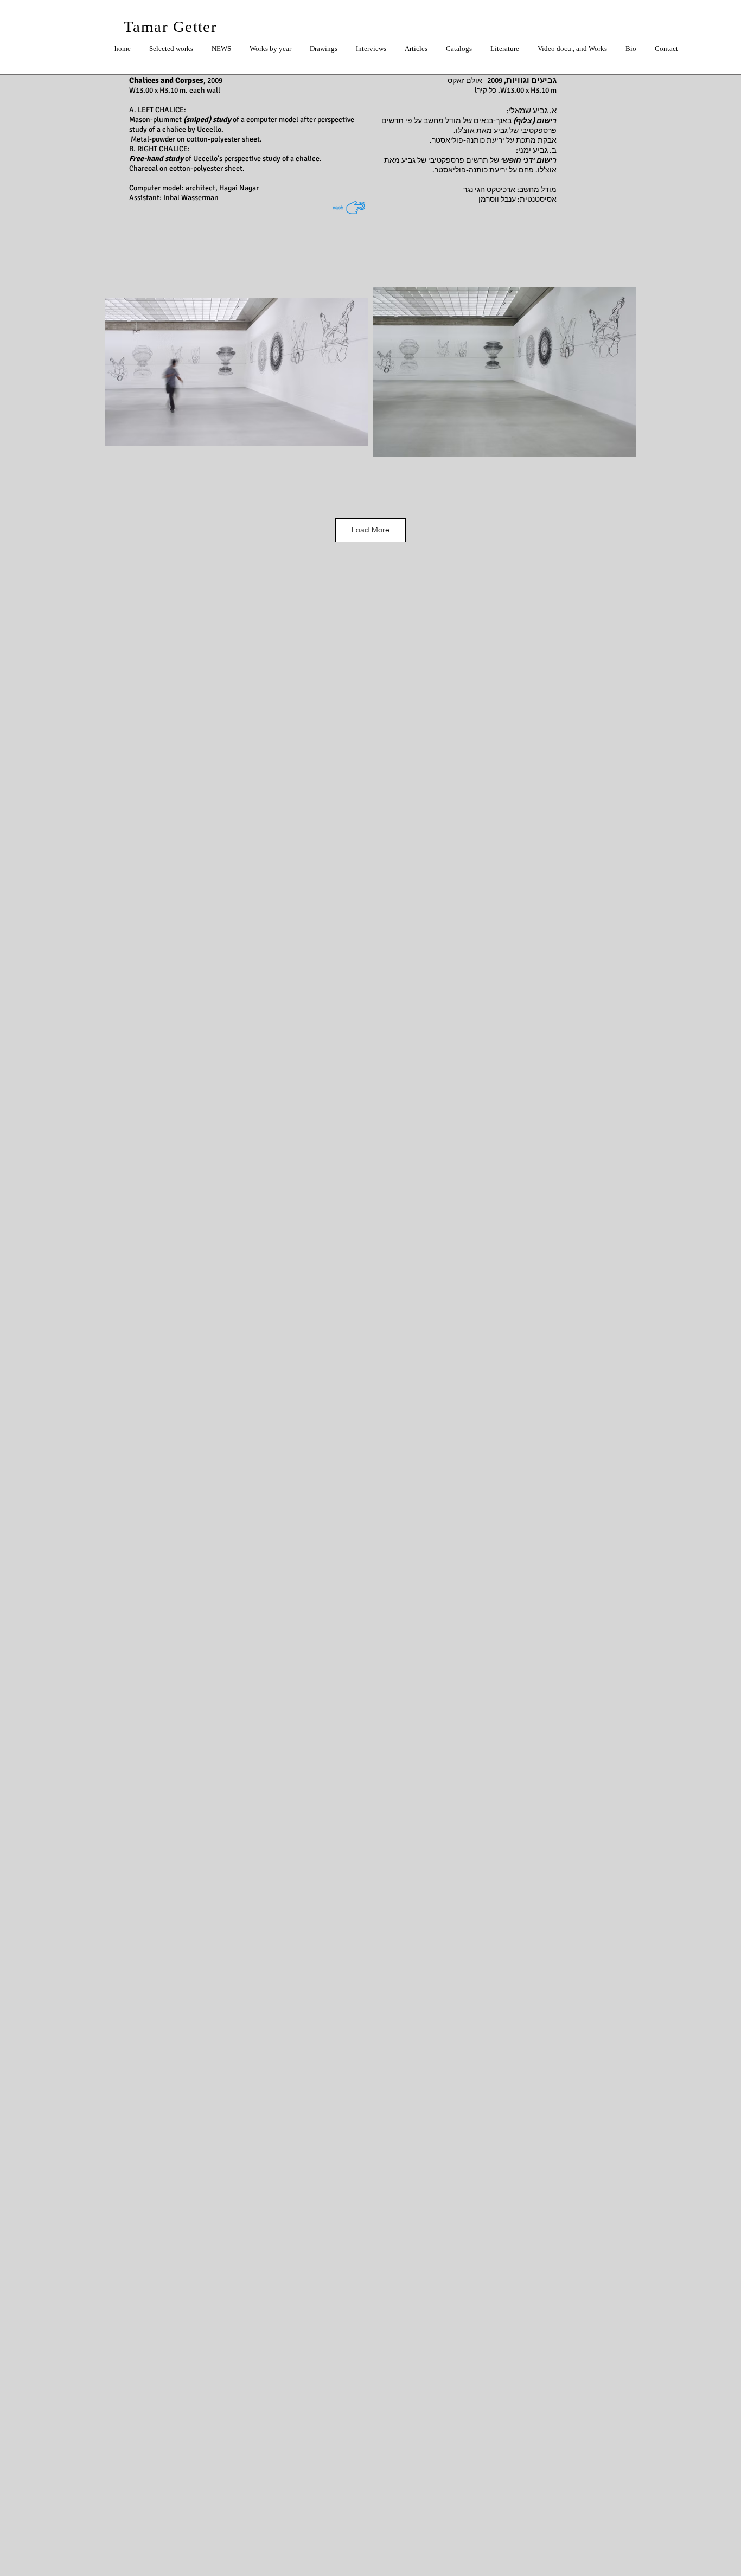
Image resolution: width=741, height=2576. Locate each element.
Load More (370, 530)
